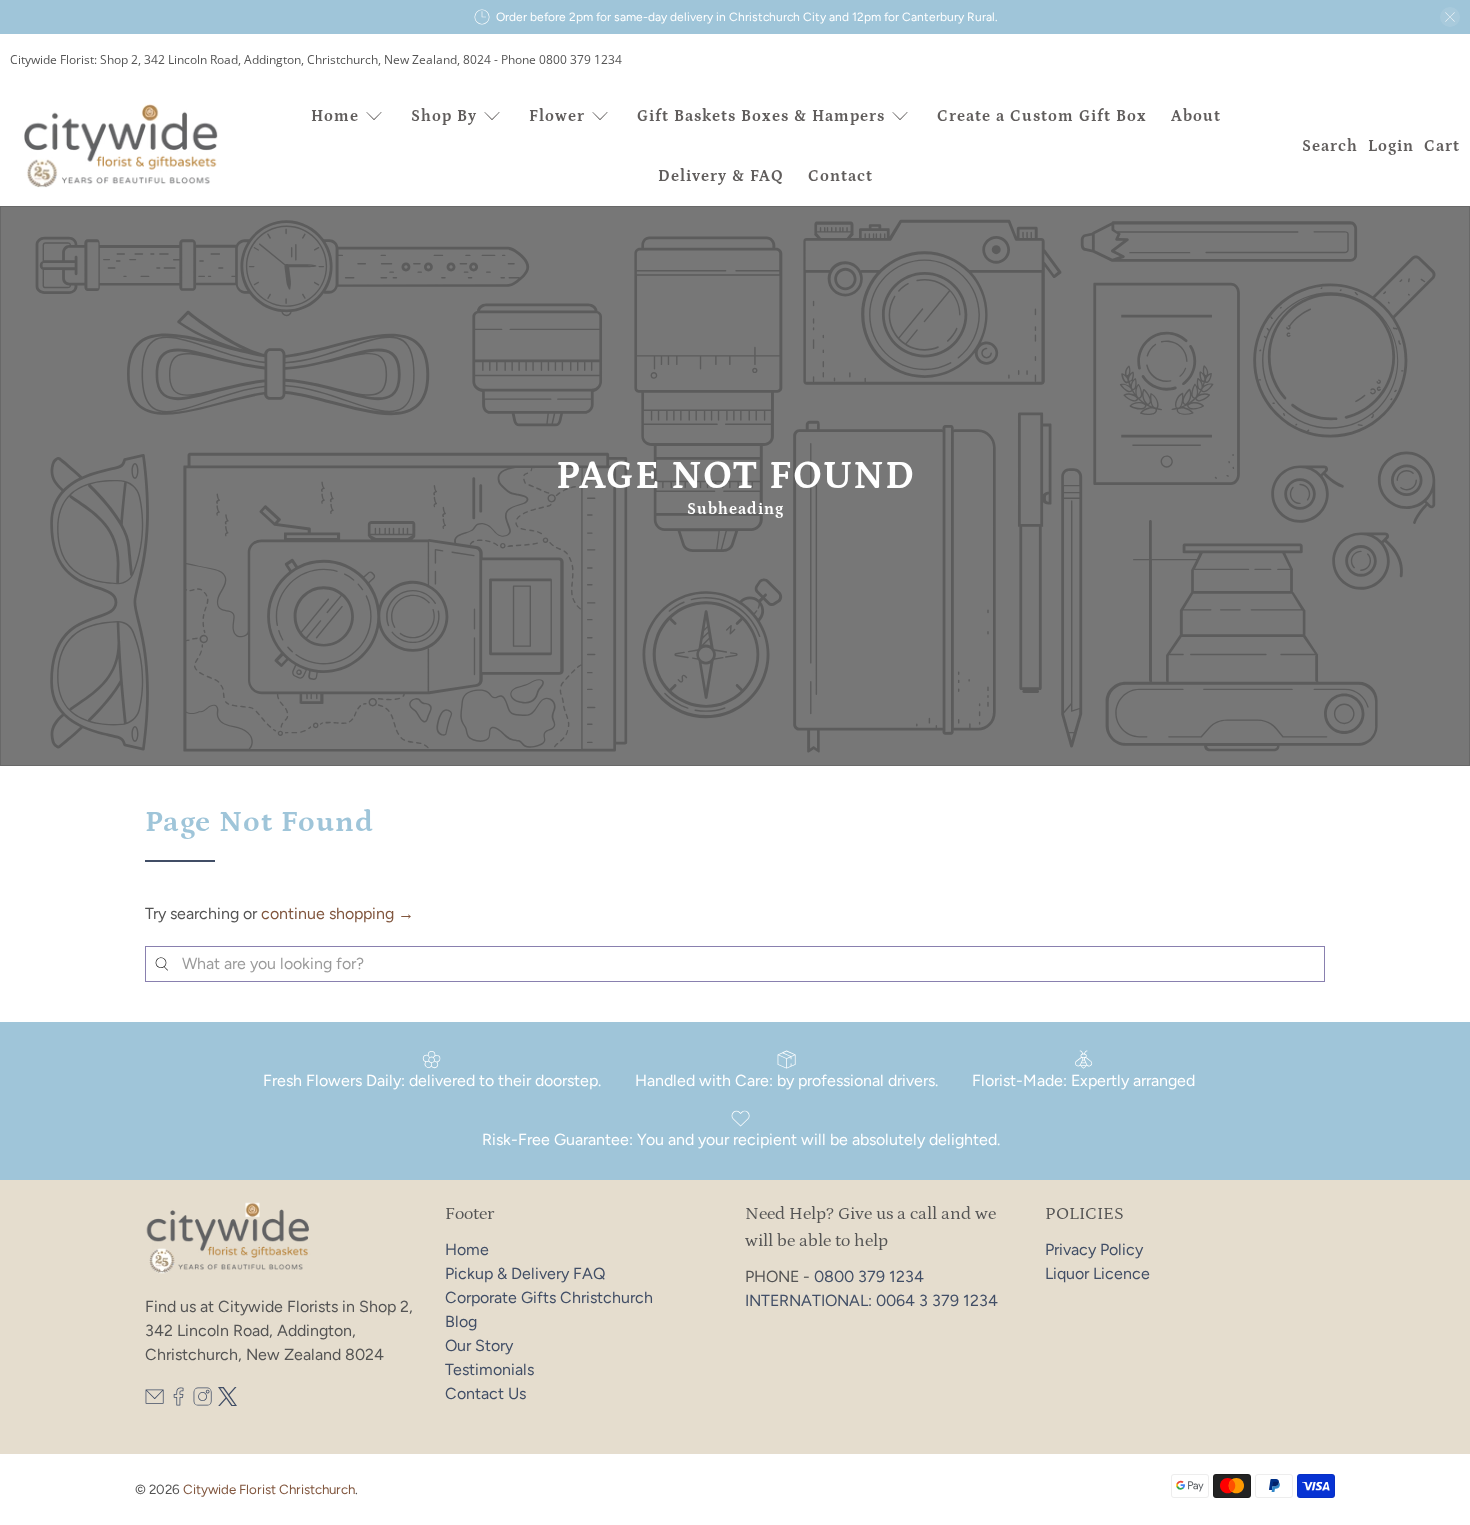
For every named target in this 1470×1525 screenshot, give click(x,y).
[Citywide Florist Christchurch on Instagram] (202, 1400)
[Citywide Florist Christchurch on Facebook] (178, 1400)
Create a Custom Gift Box (1042, 116)
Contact (840, 176)
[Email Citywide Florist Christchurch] (154, 1400)
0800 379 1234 (869, 1276)
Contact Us (485, 1393)
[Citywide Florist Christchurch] (122, 146)
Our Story (479, 1345)
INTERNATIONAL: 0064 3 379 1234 (871, 1300)
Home (335, 116)
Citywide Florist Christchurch (269, 1489)
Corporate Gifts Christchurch (549, 1297)
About (1196, 116)
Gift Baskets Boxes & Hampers (761, 116)
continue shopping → (337, 913)
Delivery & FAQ (721, 176)
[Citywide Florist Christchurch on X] (227, 1400)
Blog (461, 1321)
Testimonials (489, 1369)
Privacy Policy (1094, 1249)
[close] (1450, 17)
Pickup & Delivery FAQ (525, 1273)
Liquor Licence (1097, 1273)
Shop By (444, 116)
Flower (557, 116)
